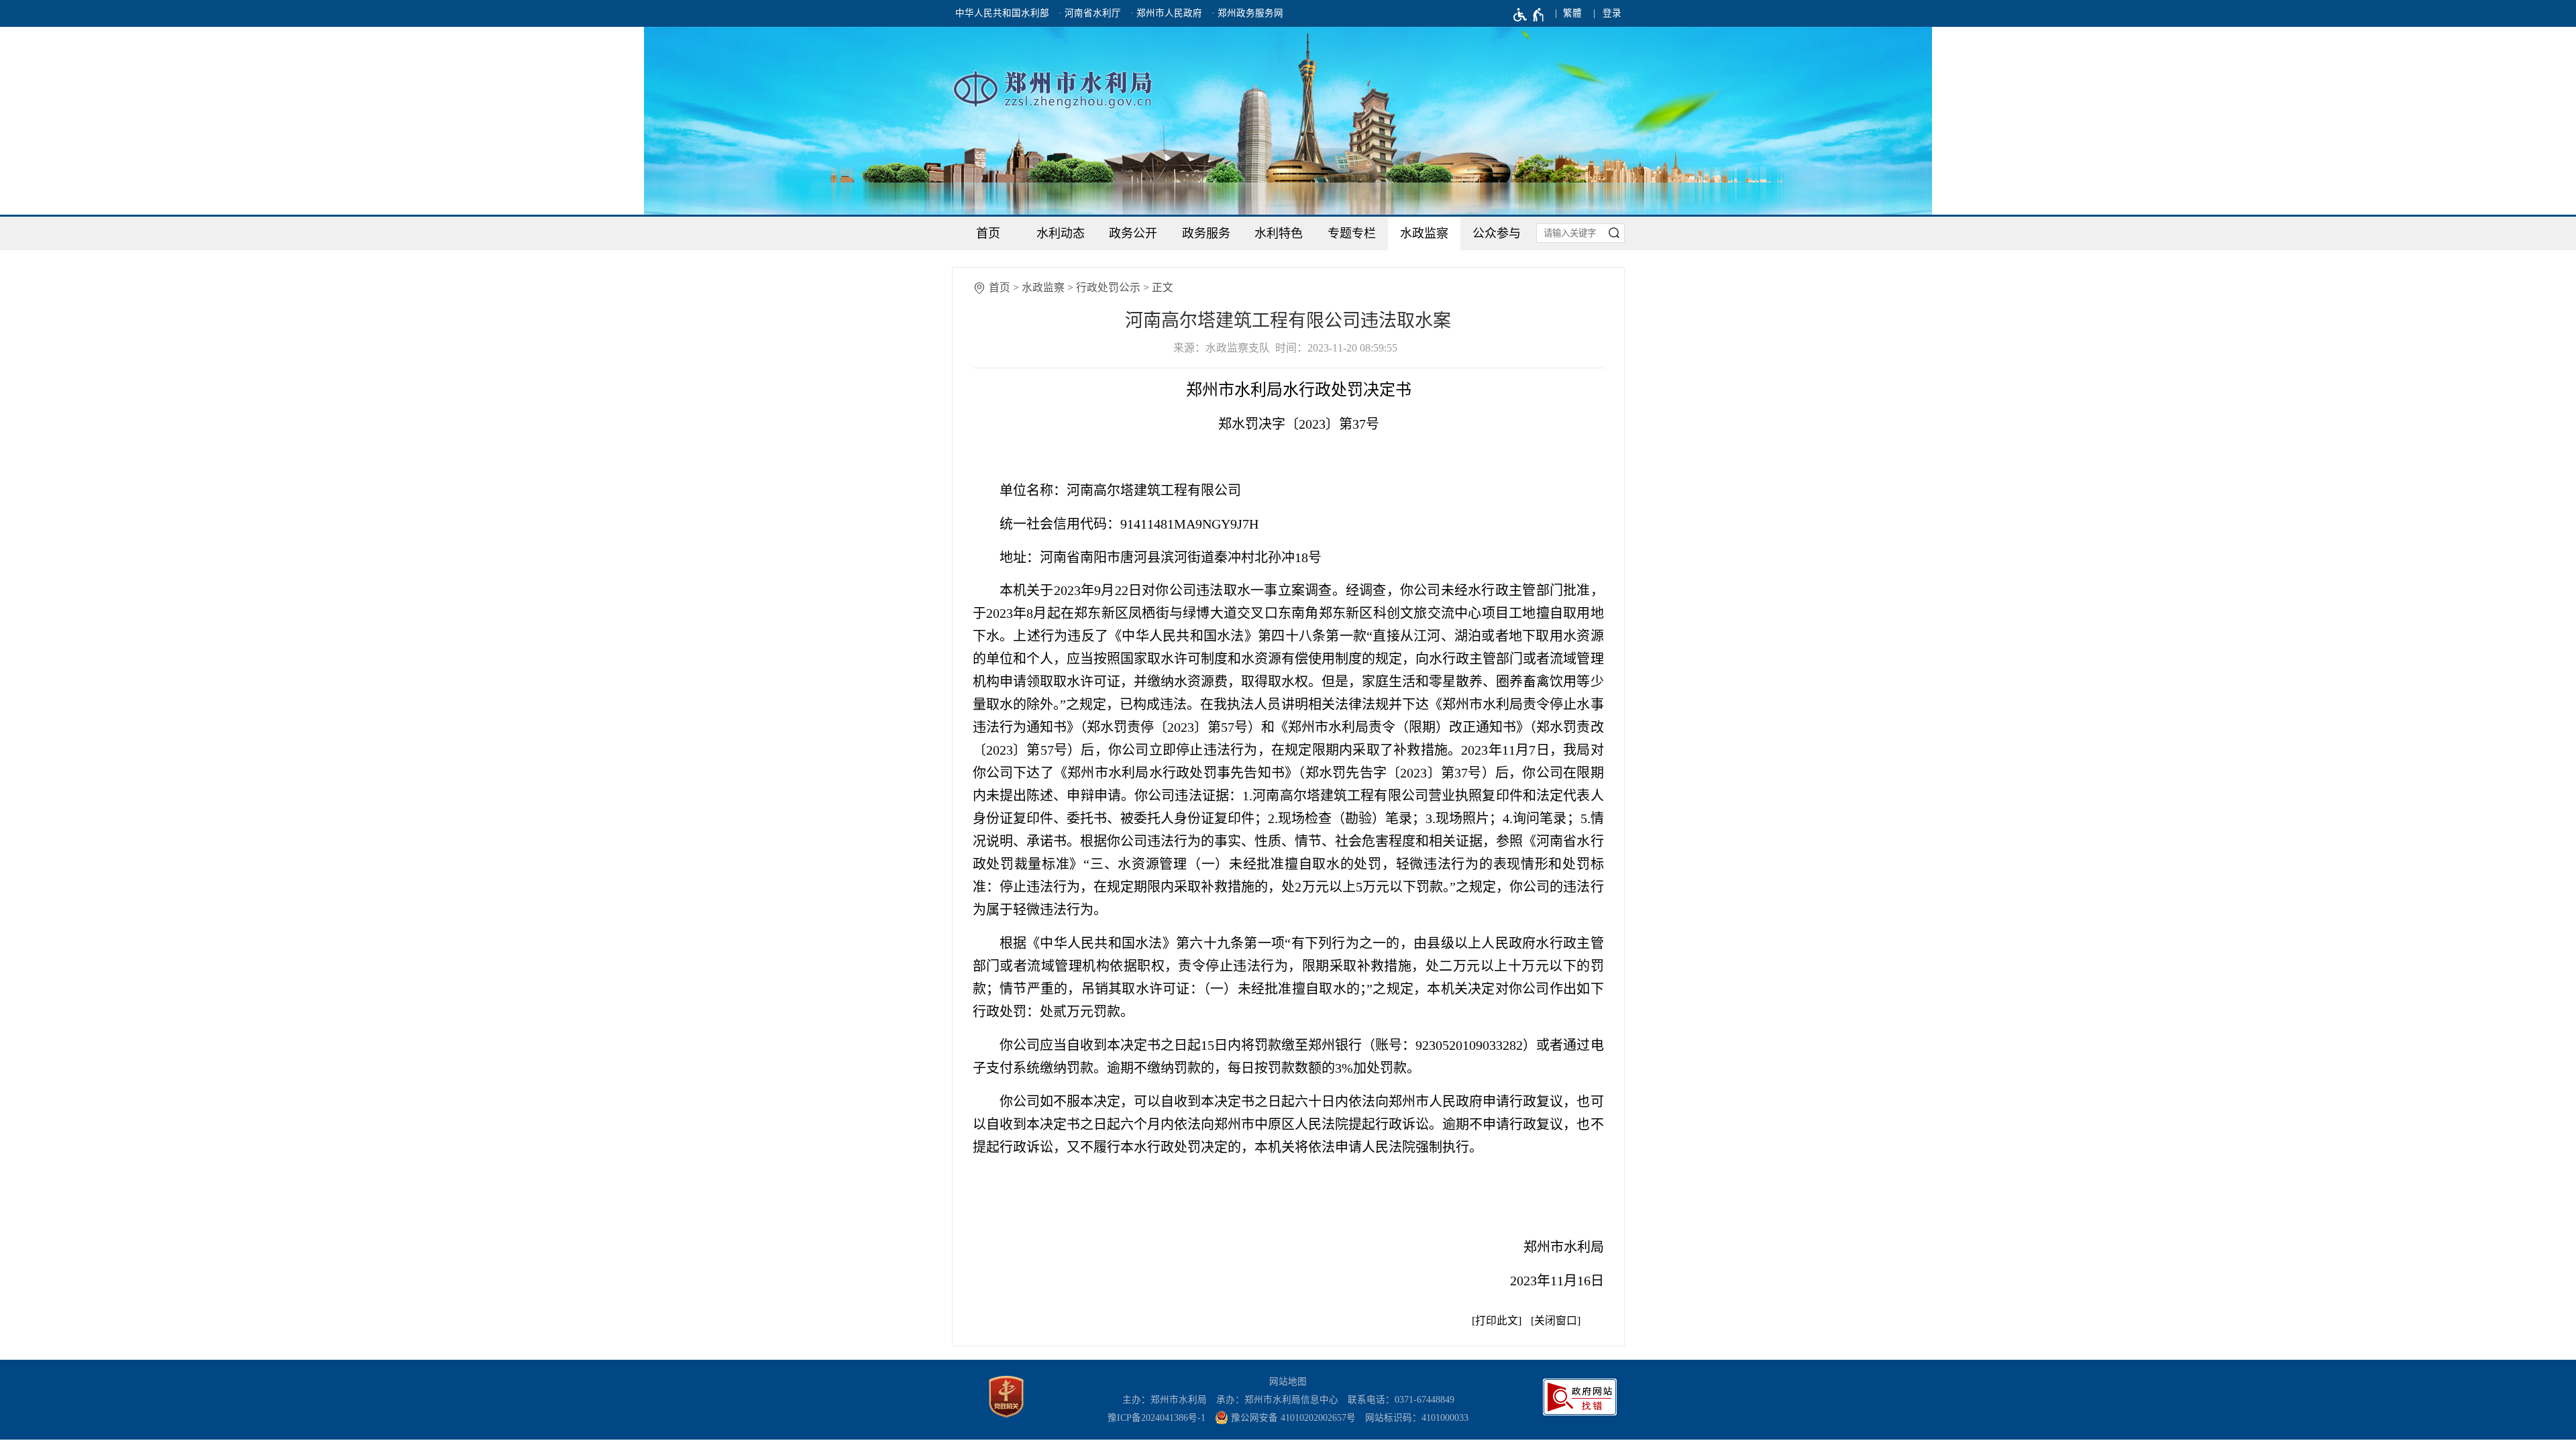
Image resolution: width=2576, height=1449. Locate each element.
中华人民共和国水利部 (1002, 13)
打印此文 (1497, 1321)
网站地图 (1288, 1382)
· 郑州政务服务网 (1247, 13)
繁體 (1572, 13)
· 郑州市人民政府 (1166, 13)
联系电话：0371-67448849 (1401, 1400)
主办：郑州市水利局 (1165, 1400)
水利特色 (1279, 233)
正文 (1163, 287)
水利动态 (1061, 233)
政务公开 (1133, 233)
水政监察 (1424, 233)
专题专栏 (1352, 233)
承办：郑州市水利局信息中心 (1277, 1400)
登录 (1612, 13)
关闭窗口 (1556, 1321)
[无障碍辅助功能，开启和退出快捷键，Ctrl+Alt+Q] (1529, 15)
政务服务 (1206, 233)
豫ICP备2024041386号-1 (1157, 1418)
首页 (988, 233)
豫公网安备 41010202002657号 (1292, 1418)
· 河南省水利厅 (1090, 13)
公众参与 (1497, 233)
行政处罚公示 (1108, 287)
